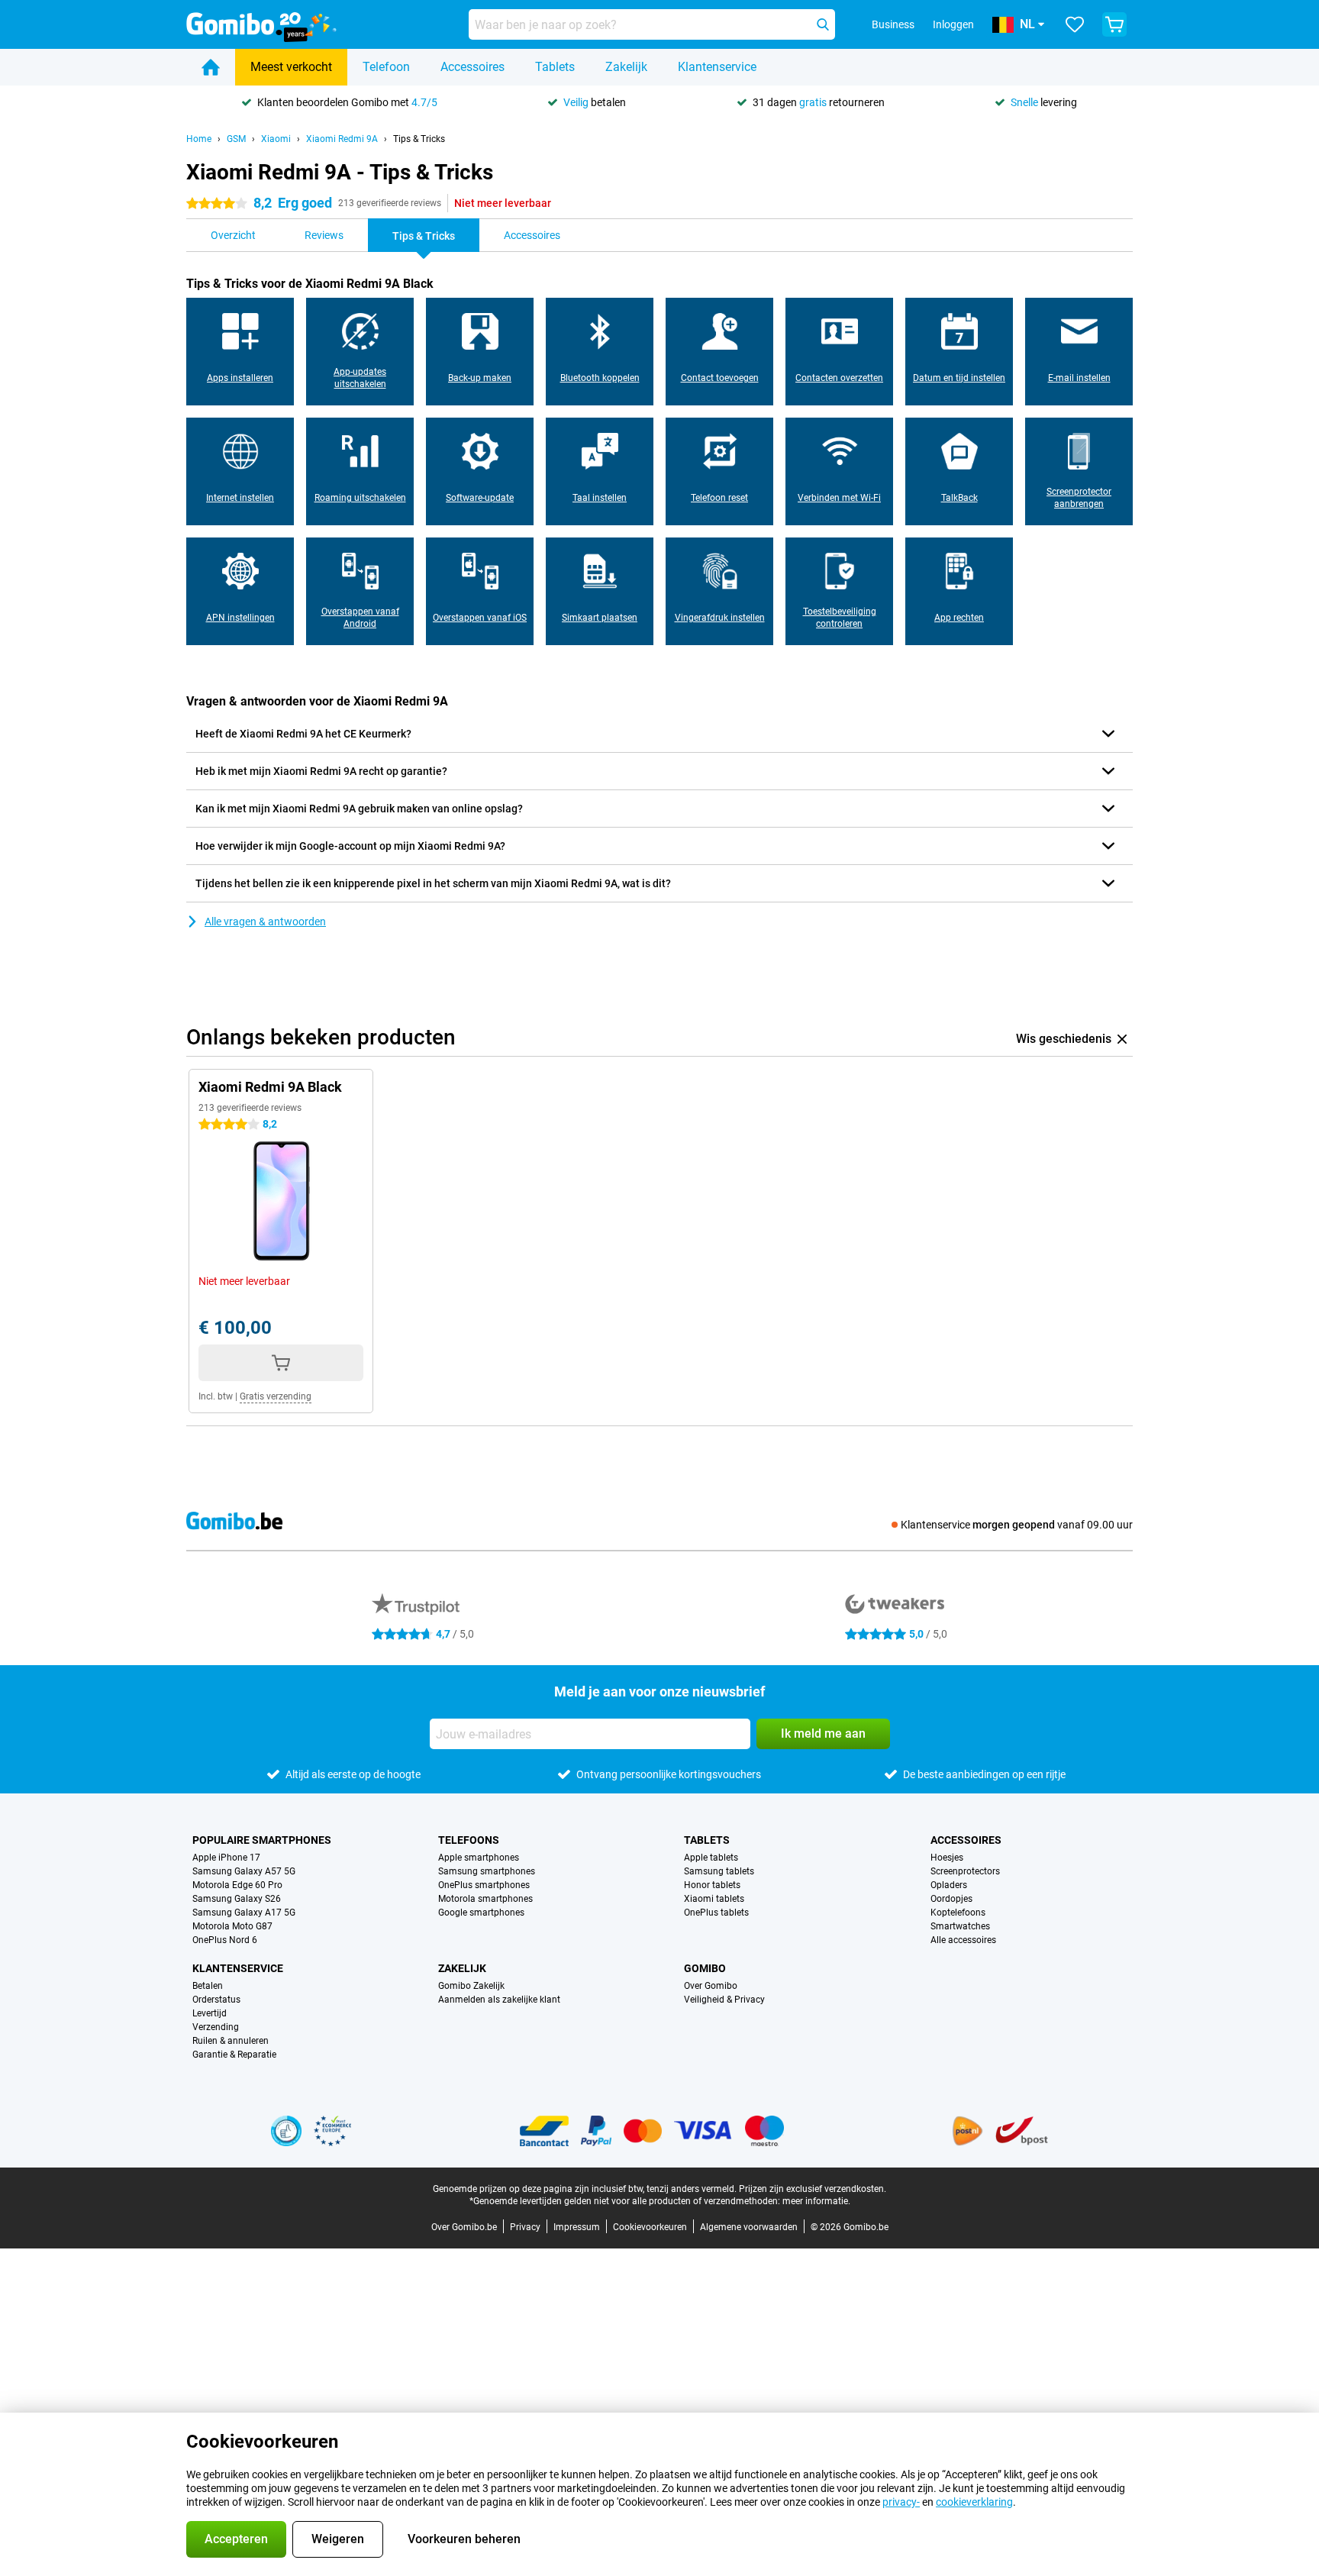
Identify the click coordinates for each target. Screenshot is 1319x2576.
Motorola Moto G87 (232, 1926)
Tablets (555, 67)
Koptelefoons (958, 1913)
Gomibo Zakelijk (471, 1986)
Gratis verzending (276, 1396)
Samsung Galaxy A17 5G (244, 1913)
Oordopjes (951, 1899)
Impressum (577, 2227)
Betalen (208, 1986)
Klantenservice (717, 67)
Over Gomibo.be (464, 2227)
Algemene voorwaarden (749, 2227)
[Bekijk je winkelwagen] (1114, 24)
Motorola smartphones (485, 1899)
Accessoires (472, 67)
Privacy (525, 2227)
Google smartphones (481, 1913)
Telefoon (386, 67)
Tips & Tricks (419, 139)
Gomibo (705, 1968)
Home (199, 139)
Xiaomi (276, 139)
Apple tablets (711, 1858)
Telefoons (469, 1840)
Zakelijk (626, 67)
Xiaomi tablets (714, 1899)
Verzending (216, 2027)
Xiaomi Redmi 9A (342, 139)
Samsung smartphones (487, 1871)
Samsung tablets (719, 1871)
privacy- (901, 2502)
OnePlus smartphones (484, 1885)
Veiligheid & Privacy (724, 2000)
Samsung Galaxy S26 (237, 1899)
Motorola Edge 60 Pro (237, 1885)
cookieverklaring (974, 2502)
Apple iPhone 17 (226, 1858)
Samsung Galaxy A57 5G (244, 1871)
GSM (236, 139)
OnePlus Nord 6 (225, 1940)
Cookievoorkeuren (650, 2227)
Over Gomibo (711, 1986)
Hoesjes (947, 1858)
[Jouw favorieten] (1075, 24)
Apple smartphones (479, 1858)
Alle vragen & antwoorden (265, 922)
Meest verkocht (291, 67)
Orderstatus (216, 2000)
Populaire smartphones (262, 1840)
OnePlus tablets (716, 1913)
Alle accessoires (963, 1940)
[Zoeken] (823, 24)
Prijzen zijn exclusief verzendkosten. (813, 2189)
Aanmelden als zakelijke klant (499, 2000)
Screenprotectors (965, 1871)
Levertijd (210, 2013)
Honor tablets (712, 1885)
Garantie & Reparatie (234, 2055)
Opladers (949, 1885)
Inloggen (953, 24)
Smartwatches (960, 1926)
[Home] (211, 67)
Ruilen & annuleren (231, 2041)
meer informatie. (816, 2201)
